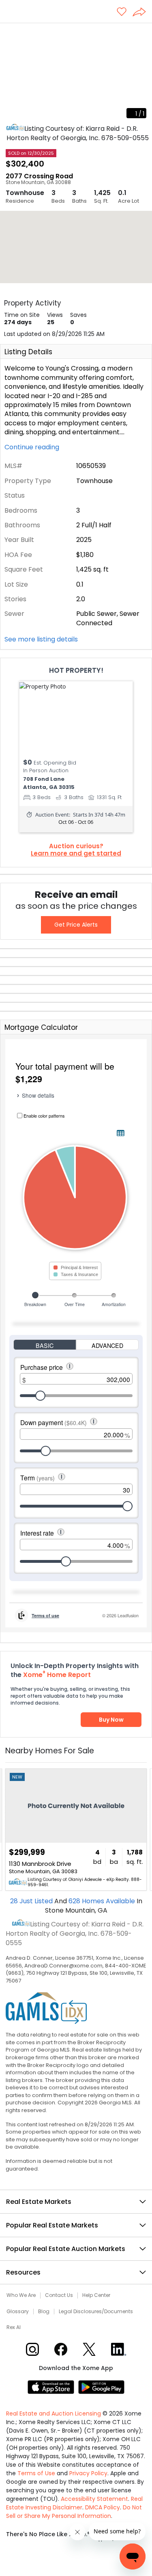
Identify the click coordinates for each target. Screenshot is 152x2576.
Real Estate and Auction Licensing (54, 2414)
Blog (44, 2312)
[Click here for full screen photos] (141, 33)
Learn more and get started (76, 854)
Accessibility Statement (94, 2499)
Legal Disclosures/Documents (96, 2312)
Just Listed (32, 1901)
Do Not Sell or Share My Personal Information (74, 2512)
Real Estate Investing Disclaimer (74, 2503)
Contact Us (59, 2295)
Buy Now (111, 1720)
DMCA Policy (103, 2507)
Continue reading (33, 447)
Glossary (18, 2312)
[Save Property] (122, 12)
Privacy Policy (88, 2473)
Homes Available (103, 1901)
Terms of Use (36, 2473)
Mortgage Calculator (41, 1027)
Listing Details (28, 352)
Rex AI (14, 2327)
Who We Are (21, 2295)
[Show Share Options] (142, 13)
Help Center (96, 2295)
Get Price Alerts (76, 925)
